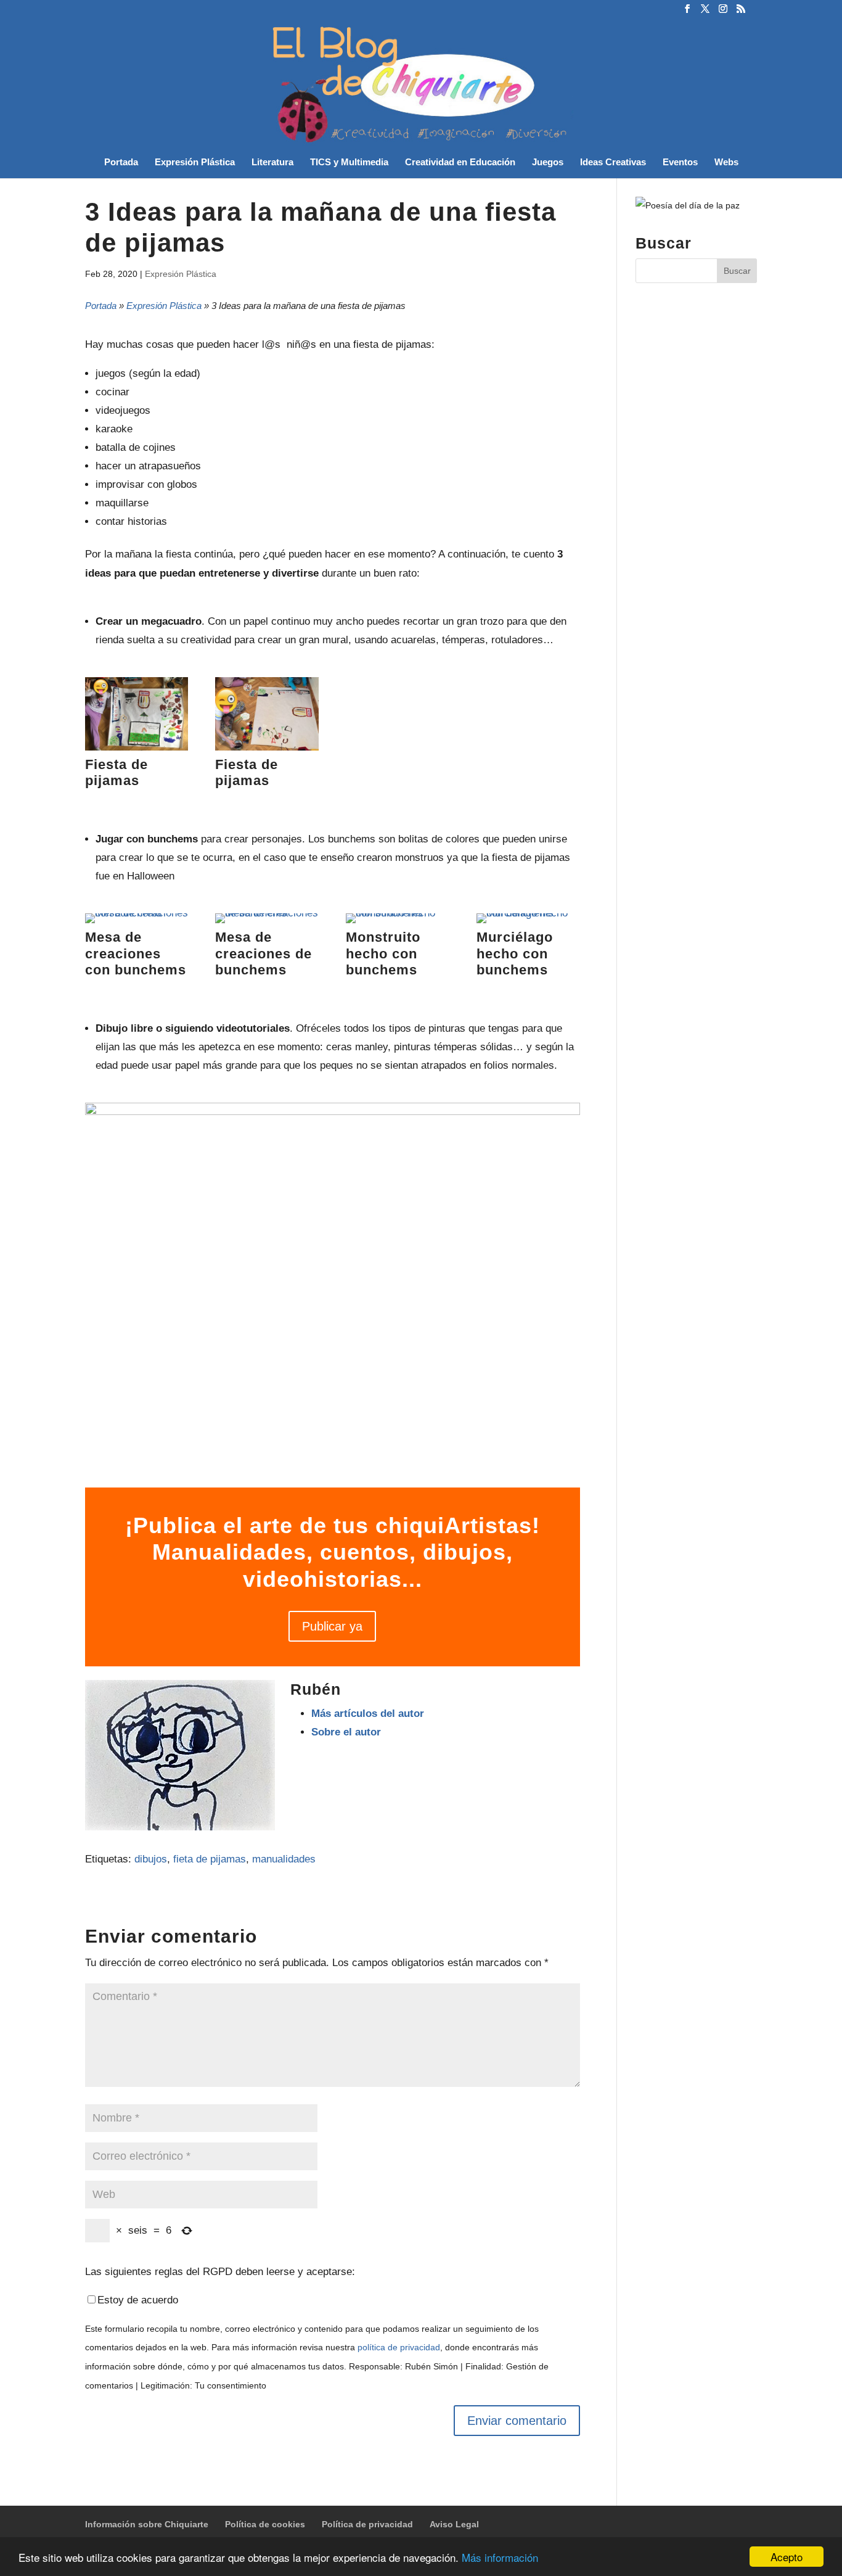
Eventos (680, 163)
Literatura (272, 163)
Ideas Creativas (613, 163)
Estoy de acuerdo (138, 2300)
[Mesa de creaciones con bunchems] (137, 923)
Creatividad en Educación (460, 163)
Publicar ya (332, 1626)
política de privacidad (399, 2348)
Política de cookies (265, 2524)
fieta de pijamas (210, 1859)
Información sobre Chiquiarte (147, 2524)
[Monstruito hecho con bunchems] (398, 923)
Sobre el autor (346, 1732)
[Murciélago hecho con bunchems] (528, 923)
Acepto (787, 2557)
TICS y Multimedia (349, 163)
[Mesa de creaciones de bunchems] (267, 923)
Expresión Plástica (195, 163)
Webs (726, 163)
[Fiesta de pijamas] (137, 750)
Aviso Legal (454, 2524)
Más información (500, 2557)
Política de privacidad (367, 2524)
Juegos (548, 163)
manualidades (284, 1859)
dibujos (151, 1859)
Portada (121, 163)
